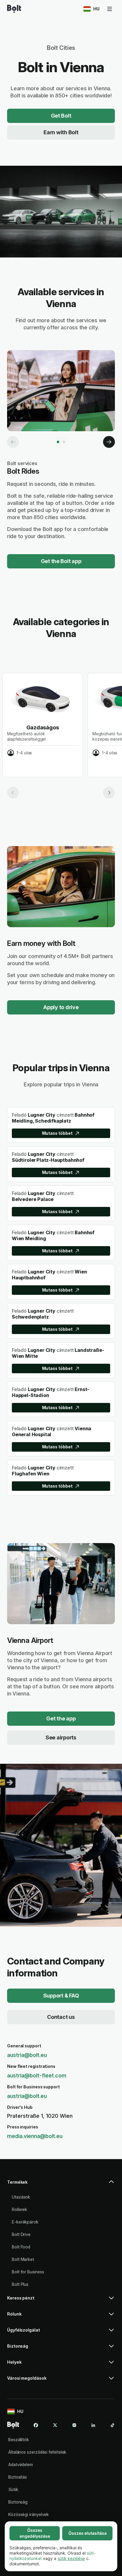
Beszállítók (19, 2440)
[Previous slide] (13, 793)
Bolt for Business (28, 2272)
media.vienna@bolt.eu (35, 2136)
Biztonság (18, 2502)
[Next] (109, 442)
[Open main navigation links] (110, 9)
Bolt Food (21, 2247)
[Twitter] (55, 2425)
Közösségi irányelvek (29, 2514)
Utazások (21, 2197)
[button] (61, 2185)
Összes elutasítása (88, 2533)
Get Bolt (61, 116)
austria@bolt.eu (27, 2055)
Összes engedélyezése (35, 2533)
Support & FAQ (61, 1996)
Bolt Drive (21, 2234)
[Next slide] (109, 793)
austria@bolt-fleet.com (37, 2075)
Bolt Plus (20, 2284)
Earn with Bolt (61, 132)
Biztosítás (18, 2477)
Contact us (61, 2017)
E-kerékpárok (25, 2222)
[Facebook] (36, 2425)
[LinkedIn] (93, 2425)
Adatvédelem (21, 2464)
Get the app (61, 1718)
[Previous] (13, 442)
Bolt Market (23, 2259)
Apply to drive (61, 1007)
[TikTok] (113, 2425)
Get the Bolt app (61, 561)
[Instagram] (74, 2425)
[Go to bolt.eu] (14, 9)
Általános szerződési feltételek (37, 2452)
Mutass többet (57, 1133)
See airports (61, 1737)
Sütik (13, 2489)
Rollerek (20, 2209)
